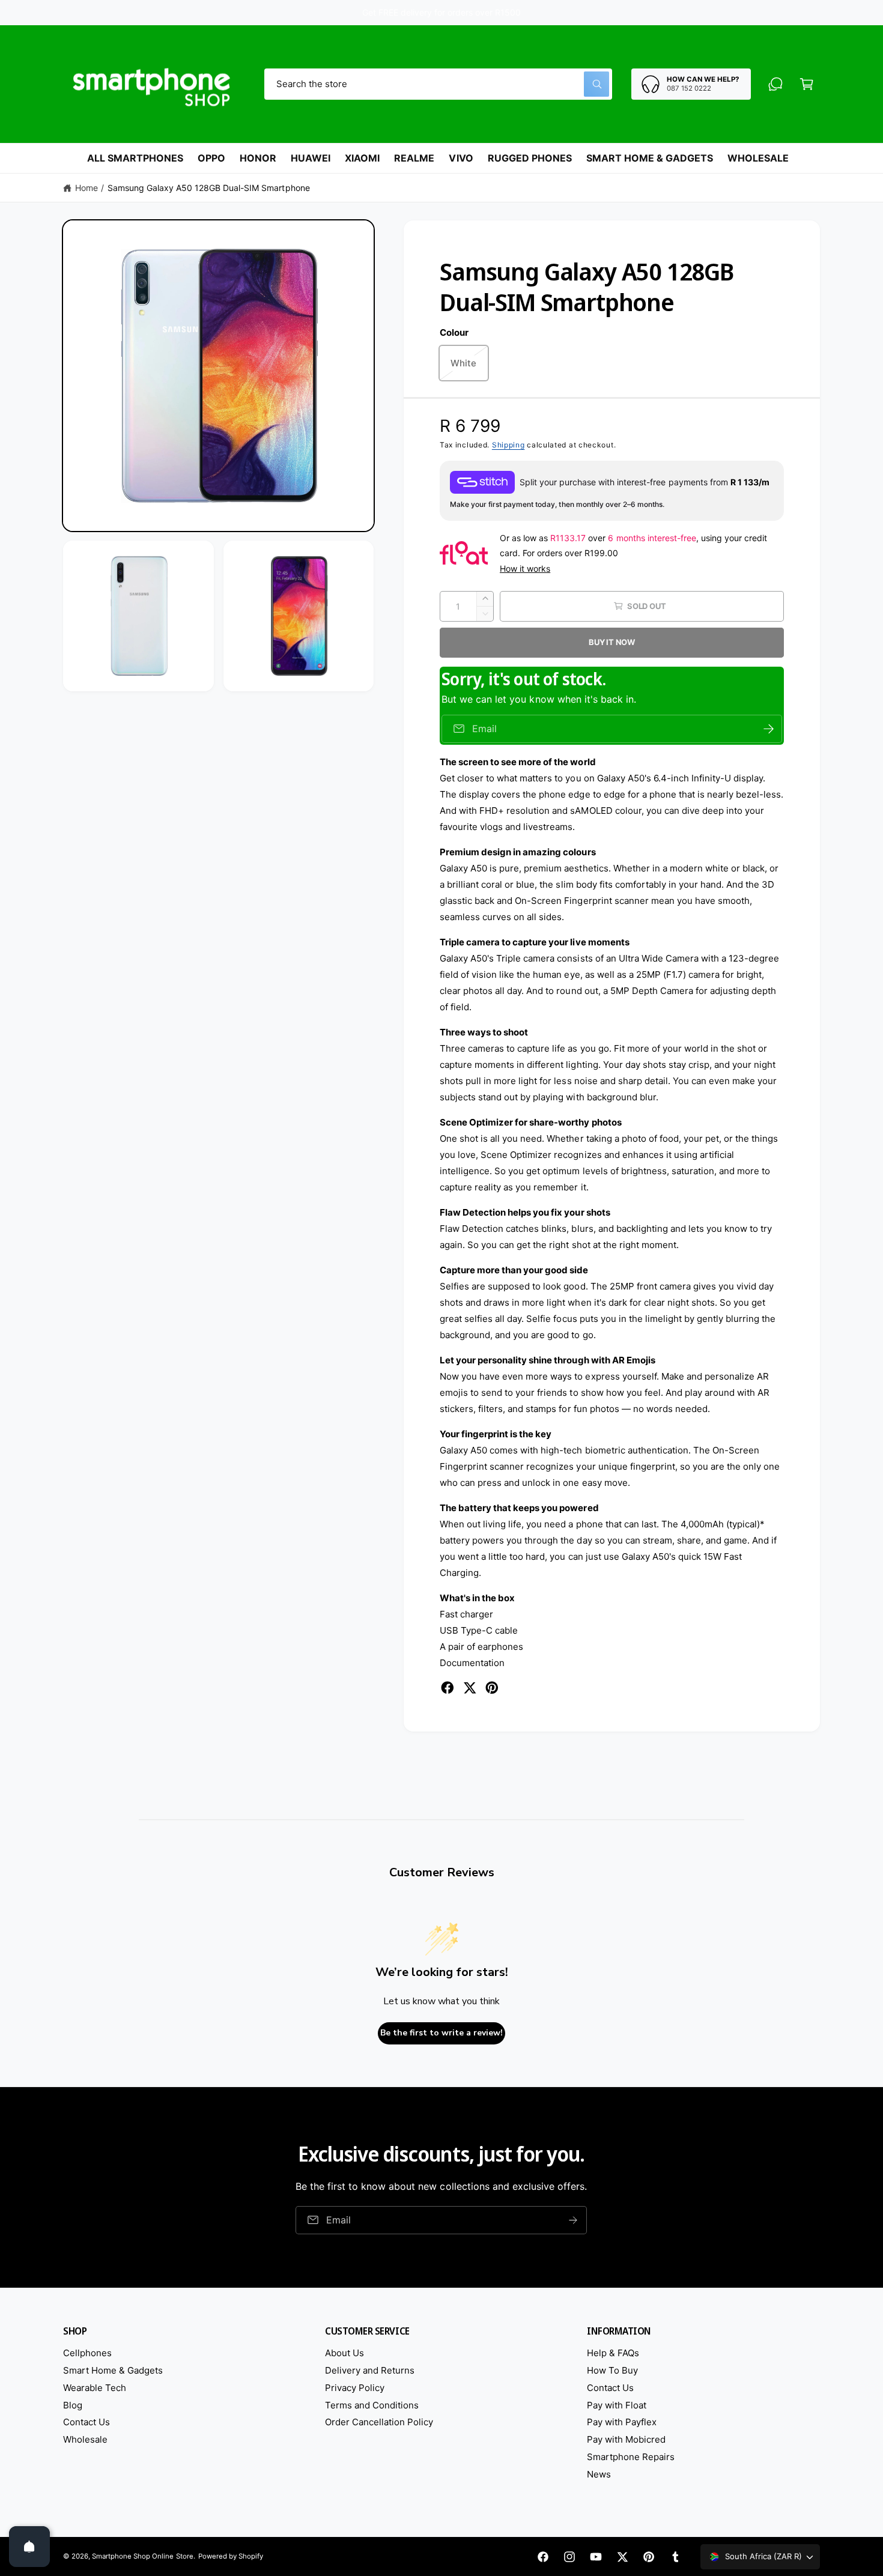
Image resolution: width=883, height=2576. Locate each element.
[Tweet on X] (470, 1688)
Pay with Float (617, 2405)
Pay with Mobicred (626, 2439)
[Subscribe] (574, 2220)
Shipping (508, 445)
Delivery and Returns (370, 2370)
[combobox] (438, 84)
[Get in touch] (775, 84)
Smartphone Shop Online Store (142, 2556)
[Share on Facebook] (448, 1688)
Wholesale (85, 2439)
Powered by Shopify (231, 2556)
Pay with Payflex (622, 2422)
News (599, 2474)
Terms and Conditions (372, 2405)
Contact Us (86, 2422)
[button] (807, 84)
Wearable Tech (95, 2388)
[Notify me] (769, 729)
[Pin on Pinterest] (492, 1688)
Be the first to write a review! (441, 2033)
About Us (344, 2353)
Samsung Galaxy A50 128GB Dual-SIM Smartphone (209, 188)
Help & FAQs (613, 2353)
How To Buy (612, 2370)
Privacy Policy (355, 2388)
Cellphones (87, 2353)
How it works (525, 568)
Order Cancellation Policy (379, 2422)
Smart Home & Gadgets (113, 2370)
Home (86, 188)
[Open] (29, 2547)
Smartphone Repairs (631, 2457)
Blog (73, 2405)
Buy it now (612, 642)
